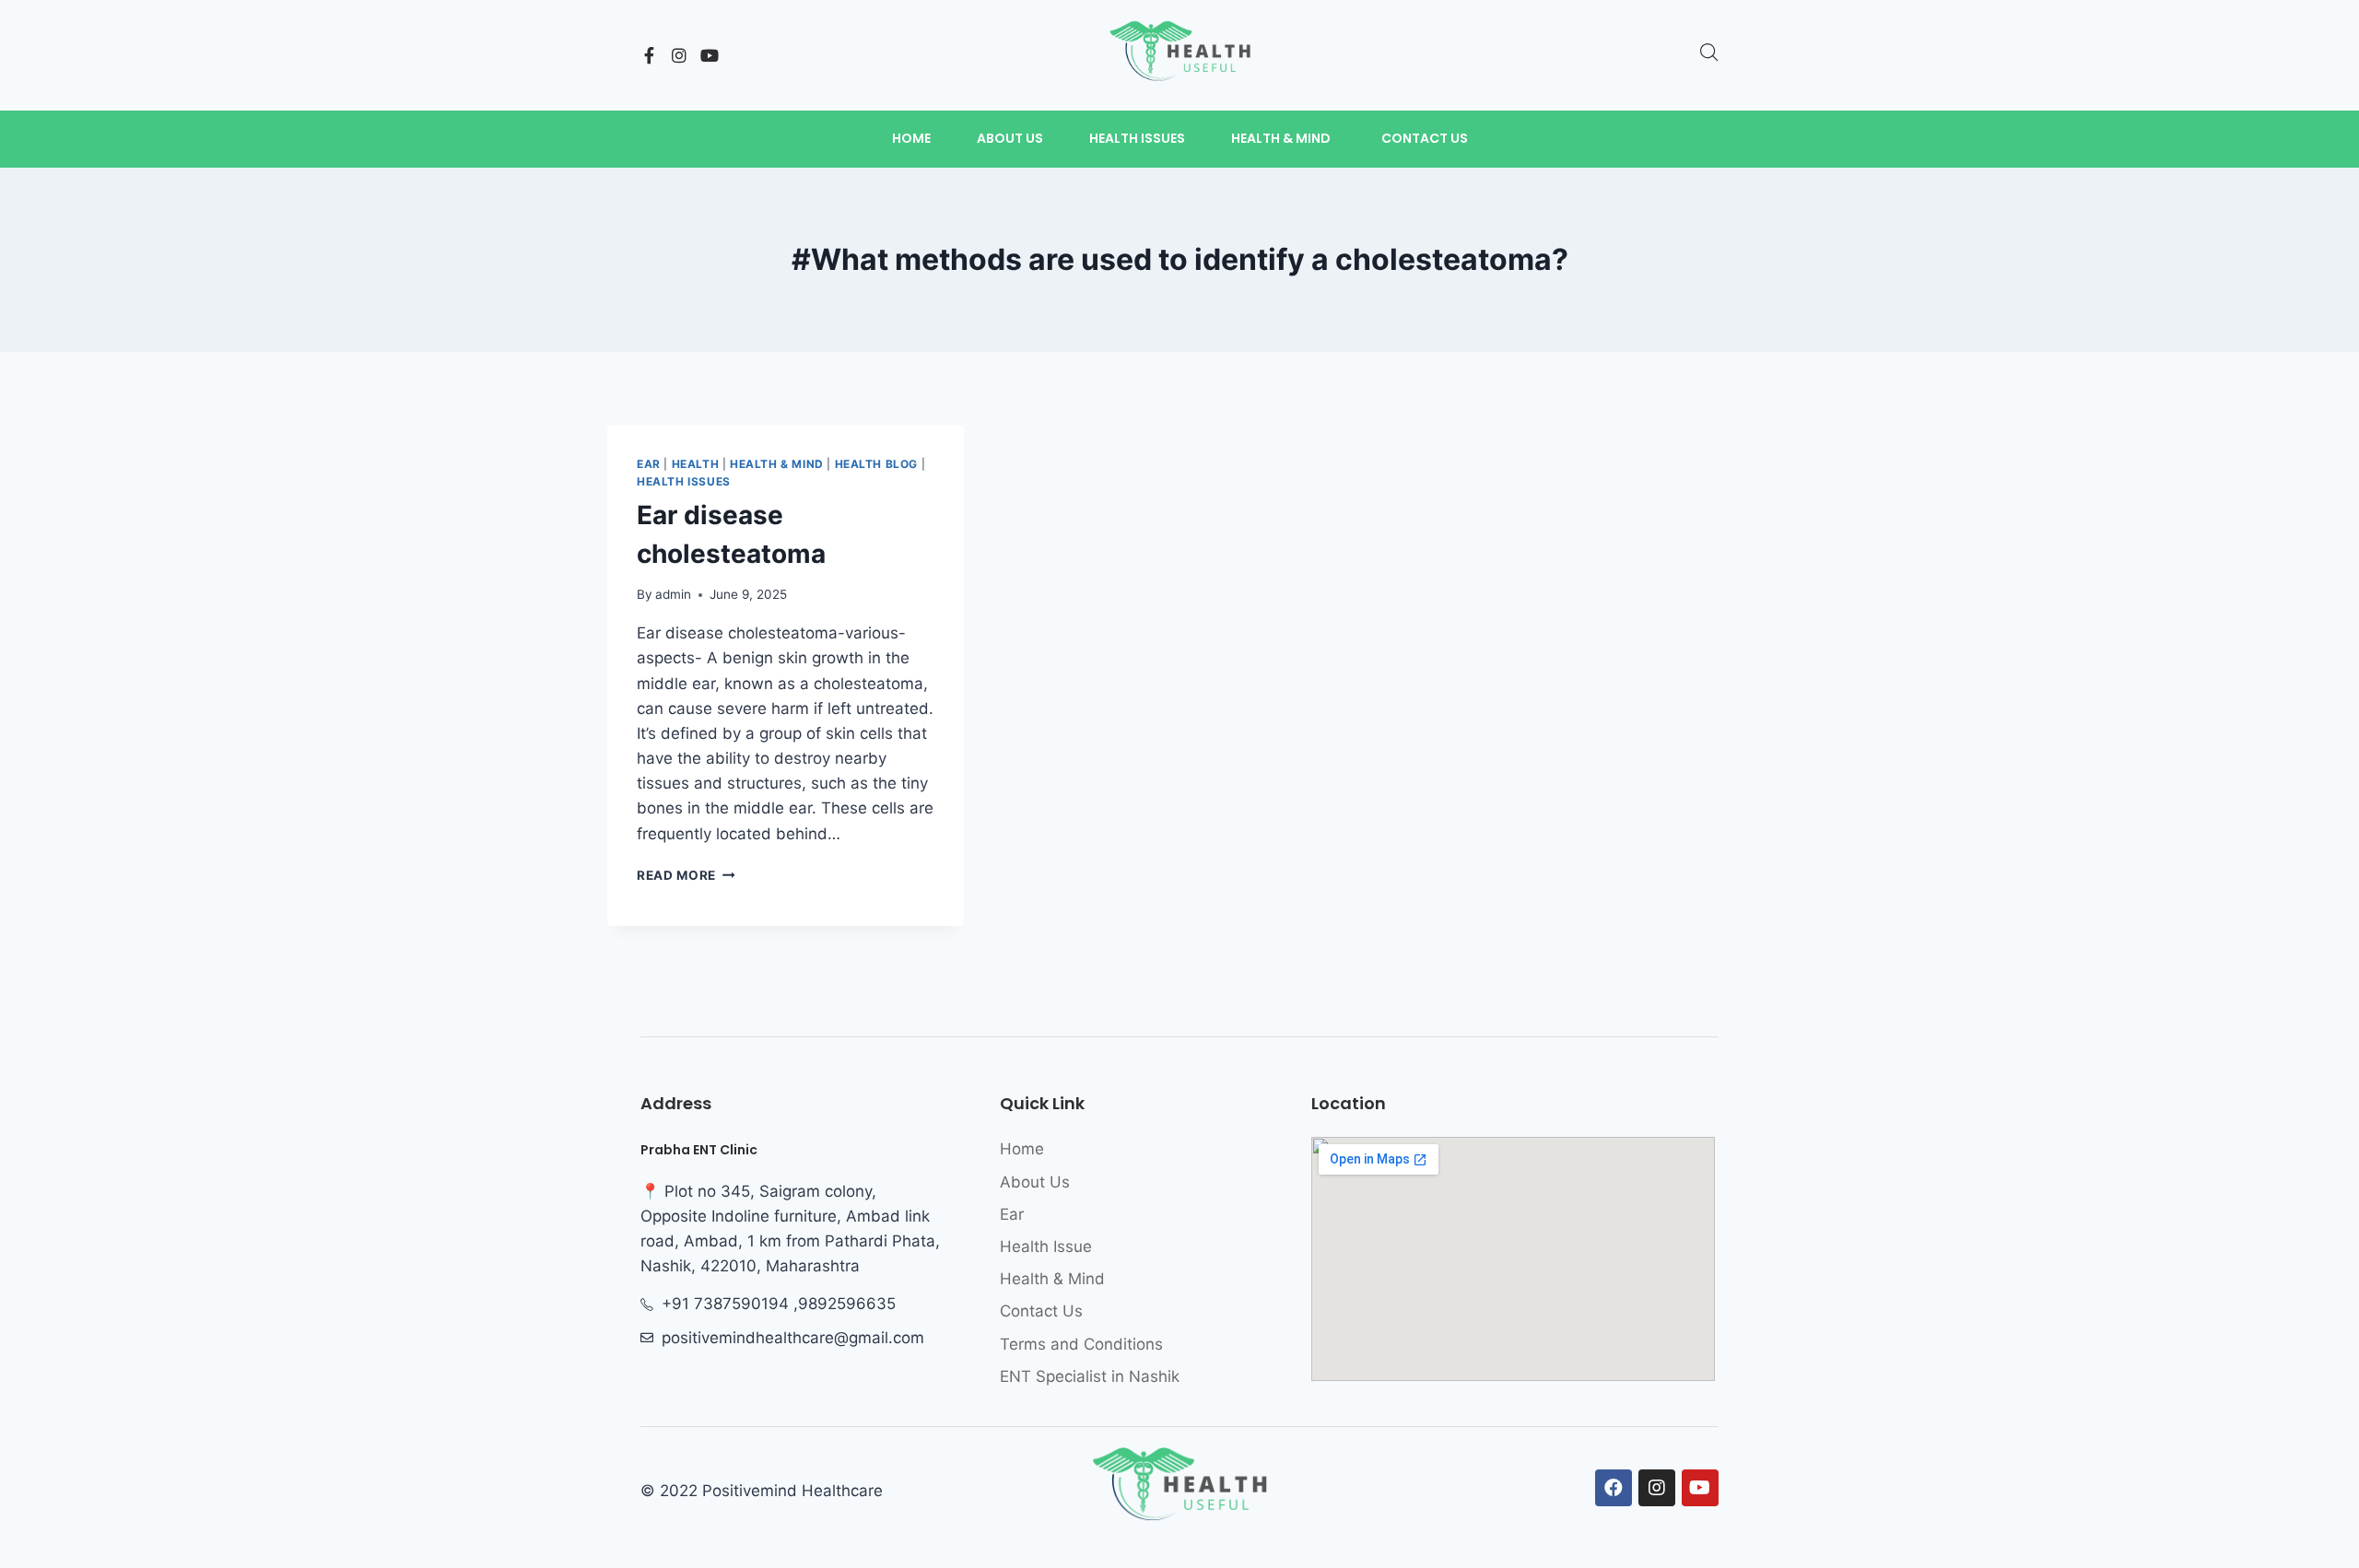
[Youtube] (710, 55)
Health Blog (877, 464)
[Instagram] (679, 55)
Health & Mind (777, 464)
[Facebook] (1614, 1488)
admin (673, 594)
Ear (649, 464)
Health (696, 464)
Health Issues (684, 481)
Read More (686, 875)
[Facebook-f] (649, 55)
